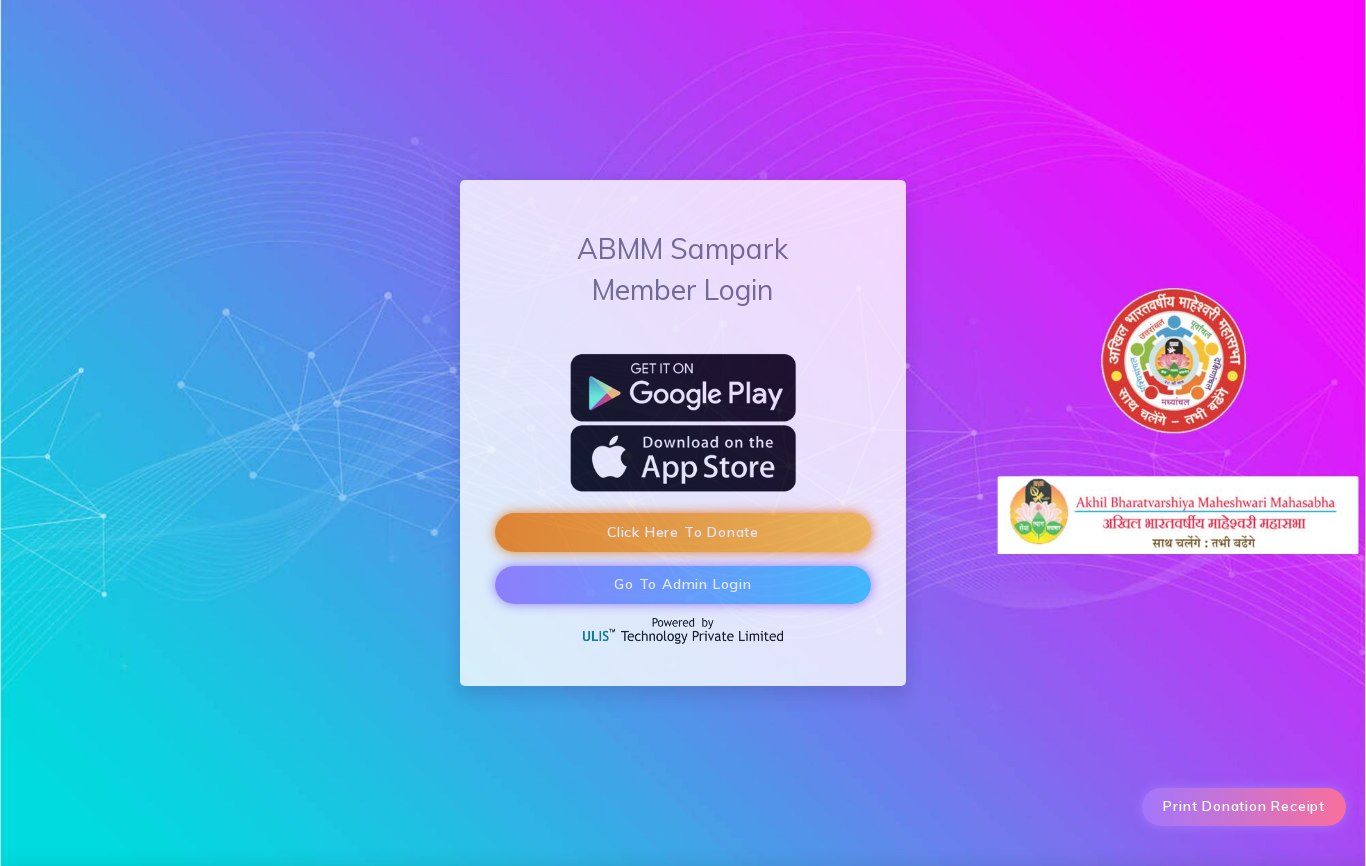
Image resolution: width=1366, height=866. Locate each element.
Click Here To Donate (683, 532)
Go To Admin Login (683, 584)
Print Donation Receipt (1244, 806)
